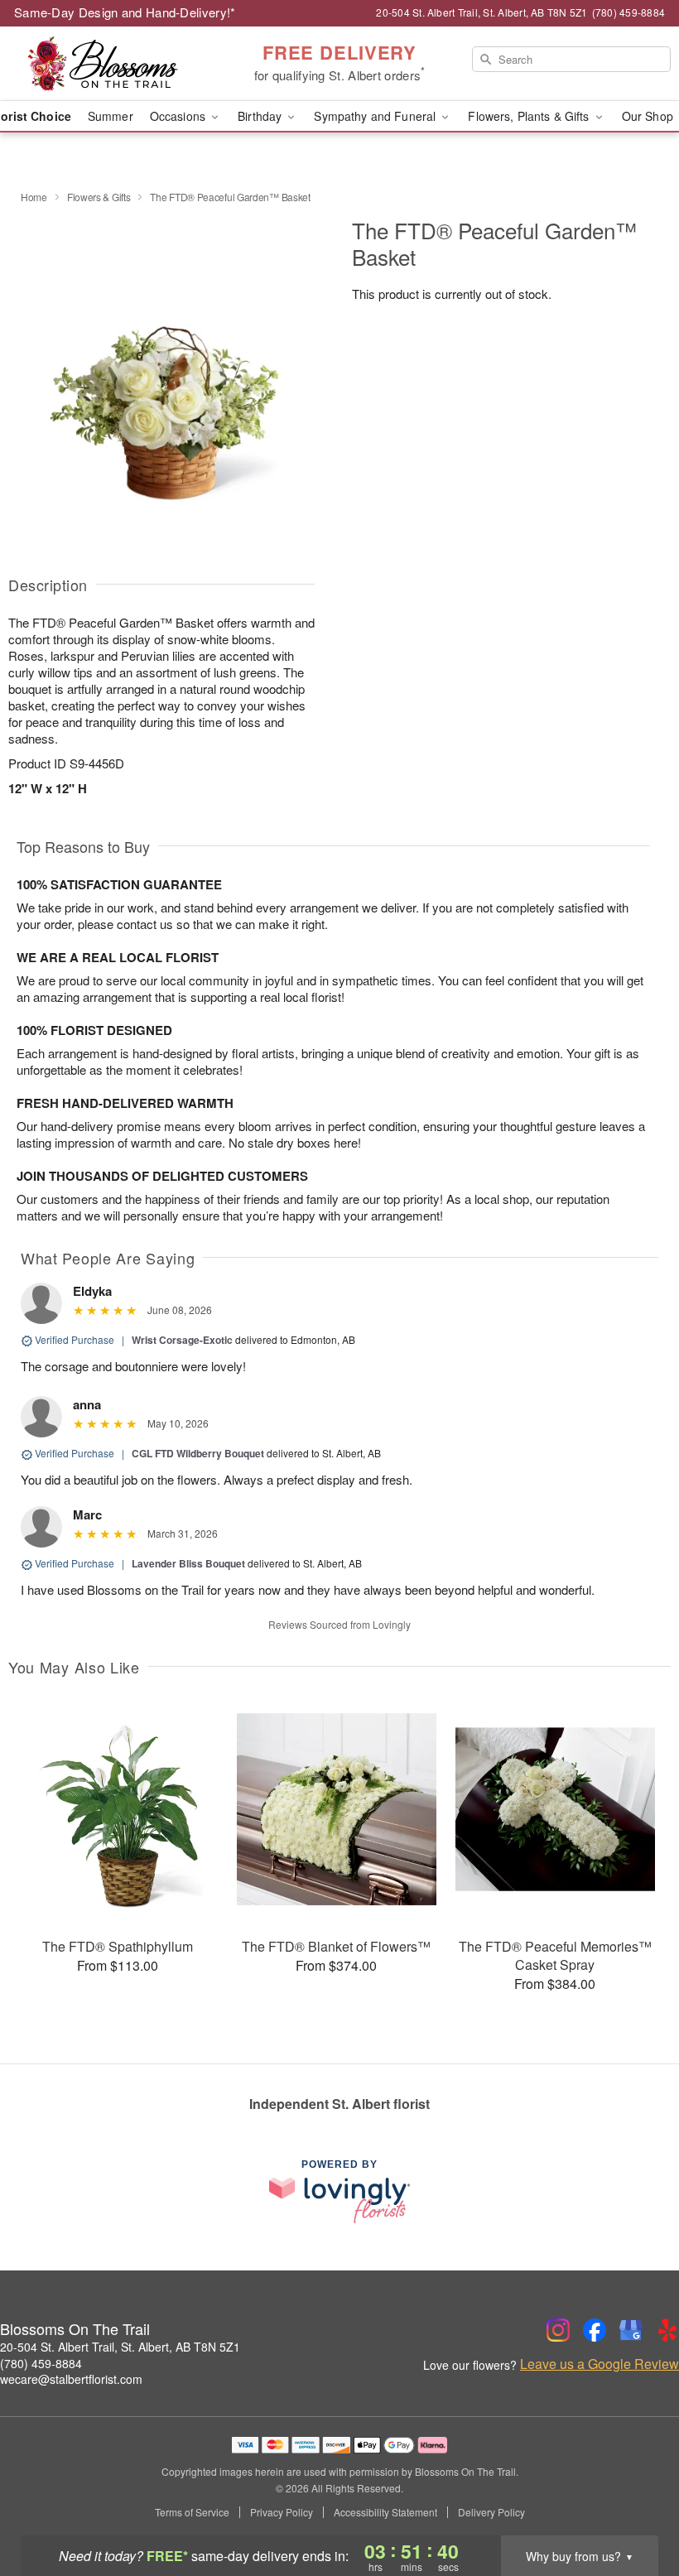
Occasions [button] (179, 116)
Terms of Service (192, 2512)
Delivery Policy (491, 2512)
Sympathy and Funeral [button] (376, 116)
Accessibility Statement (385, 2512)
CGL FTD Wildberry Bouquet (198, 1453)
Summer (111, 116)
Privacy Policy (282, 2512)
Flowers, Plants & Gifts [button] (530, 116)
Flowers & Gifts (99, 197)
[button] (636, 2506)
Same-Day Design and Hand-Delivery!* (125, 12)
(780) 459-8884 (41, 2363)
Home (34, 197)
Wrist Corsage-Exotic (182, 1340)
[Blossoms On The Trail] (116, 64)
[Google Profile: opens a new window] (631, 2330)
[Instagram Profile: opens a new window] (558, 2330)
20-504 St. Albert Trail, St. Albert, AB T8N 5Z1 (120, 2347)
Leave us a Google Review (600, 2364)
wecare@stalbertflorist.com (71, 2379)
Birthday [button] (261, 116)
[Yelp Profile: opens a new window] (667, 2330)
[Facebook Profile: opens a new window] (595, 2330)
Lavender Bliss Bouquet (188, 1563)
